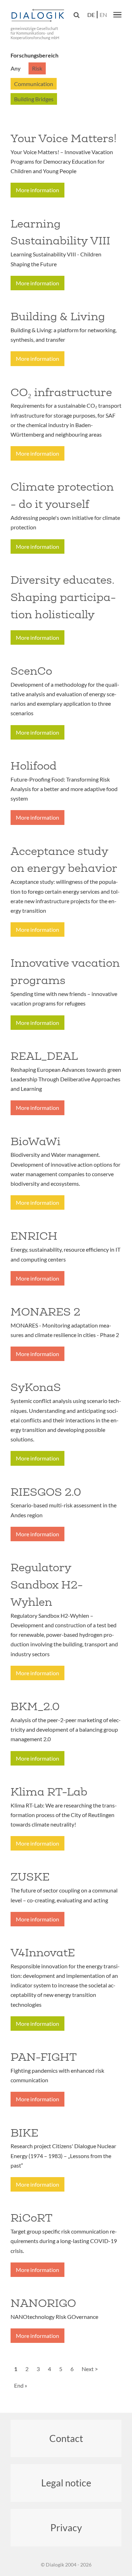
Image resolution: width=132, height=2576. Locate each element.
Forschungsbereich (34, 55)
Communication (34, 84)
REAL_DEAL (44, 1056)
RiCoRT (32, 2218)
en (103, 15)
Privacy (66, 2528)
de (91, 15)
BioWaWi (36, 1141)
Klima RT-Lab (49, 1792)
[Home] (39, 16)
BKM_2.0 (35, 1706)
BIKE (24, 2133)
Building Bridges (34, 99)
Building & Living (58, 316)
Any (16, 68)
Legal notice (66, 2483)
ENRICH (34, 1236)
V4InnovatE (43, 1952)
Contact (66, 2438)
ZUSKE (30, 1877)
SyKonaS (36, 1387)
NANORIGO (43, 2303)
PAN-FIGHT (44, 2057)
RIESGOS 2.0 (46, 1492)
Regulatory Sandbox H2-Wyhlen (47, 1585)
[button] (117, 14)
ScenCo (31, 671)
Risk (37, 68)
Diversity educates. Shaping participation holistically (63, 597)
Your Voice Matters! (64, 138)
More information (37, 190)
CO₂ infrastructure (61, 392)
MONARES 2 (45, 1312)
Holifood (34, 766)
